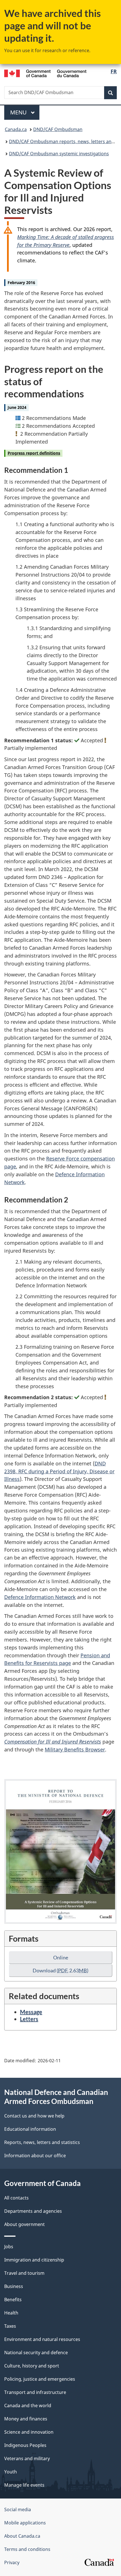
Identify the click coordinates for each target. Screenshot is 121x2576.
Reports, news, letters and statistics (42, 2142)
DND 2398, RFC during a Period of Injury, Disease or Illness (59, 1471)
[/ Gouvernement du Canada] (45, 73)
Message (31, 2012)
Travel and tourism (24, 2273)
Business (14, 2286)
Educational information (30, 2129)
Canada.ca (16, 129)
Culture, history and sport (32, 2366)
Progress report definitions (34, 453)
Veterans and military (27, 2458)
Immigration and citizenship (34, 2260)
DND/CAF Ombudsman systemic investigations (59, 154)
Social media (18, 2509)
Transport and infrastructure (35, 2392)
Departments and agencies (33, 2211)
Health (11, 2313)
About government (24, 2224)
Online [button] (61, 1957)
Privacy (12, 2562)
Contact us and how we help (34, 2116)
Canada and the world (28, 2406)
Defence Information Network (40, 1597)
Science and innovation (29, 2432)
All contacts (16, 2198)
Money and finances (26, 2419)
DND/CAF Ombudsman (58, 129)
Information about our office (35, 2156)
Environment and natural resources (42, 2339)
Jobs (9, 2247)
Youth (11, 2472)
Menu (19, 112)
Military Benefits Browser (75, 1749)
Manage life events (24, 2485)
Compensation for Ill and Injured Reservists (53, 1742)
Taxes (10, 2326)
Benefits (13, 2300)
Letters (29, 2019)
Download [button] (60, 1970)
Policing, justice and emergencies (40, 2379)
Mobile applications (25, 2523)
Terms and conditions (27, 2549)
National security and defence (36, 2353)
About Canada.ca (22, 2536)
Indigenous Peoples (25, 2445)
